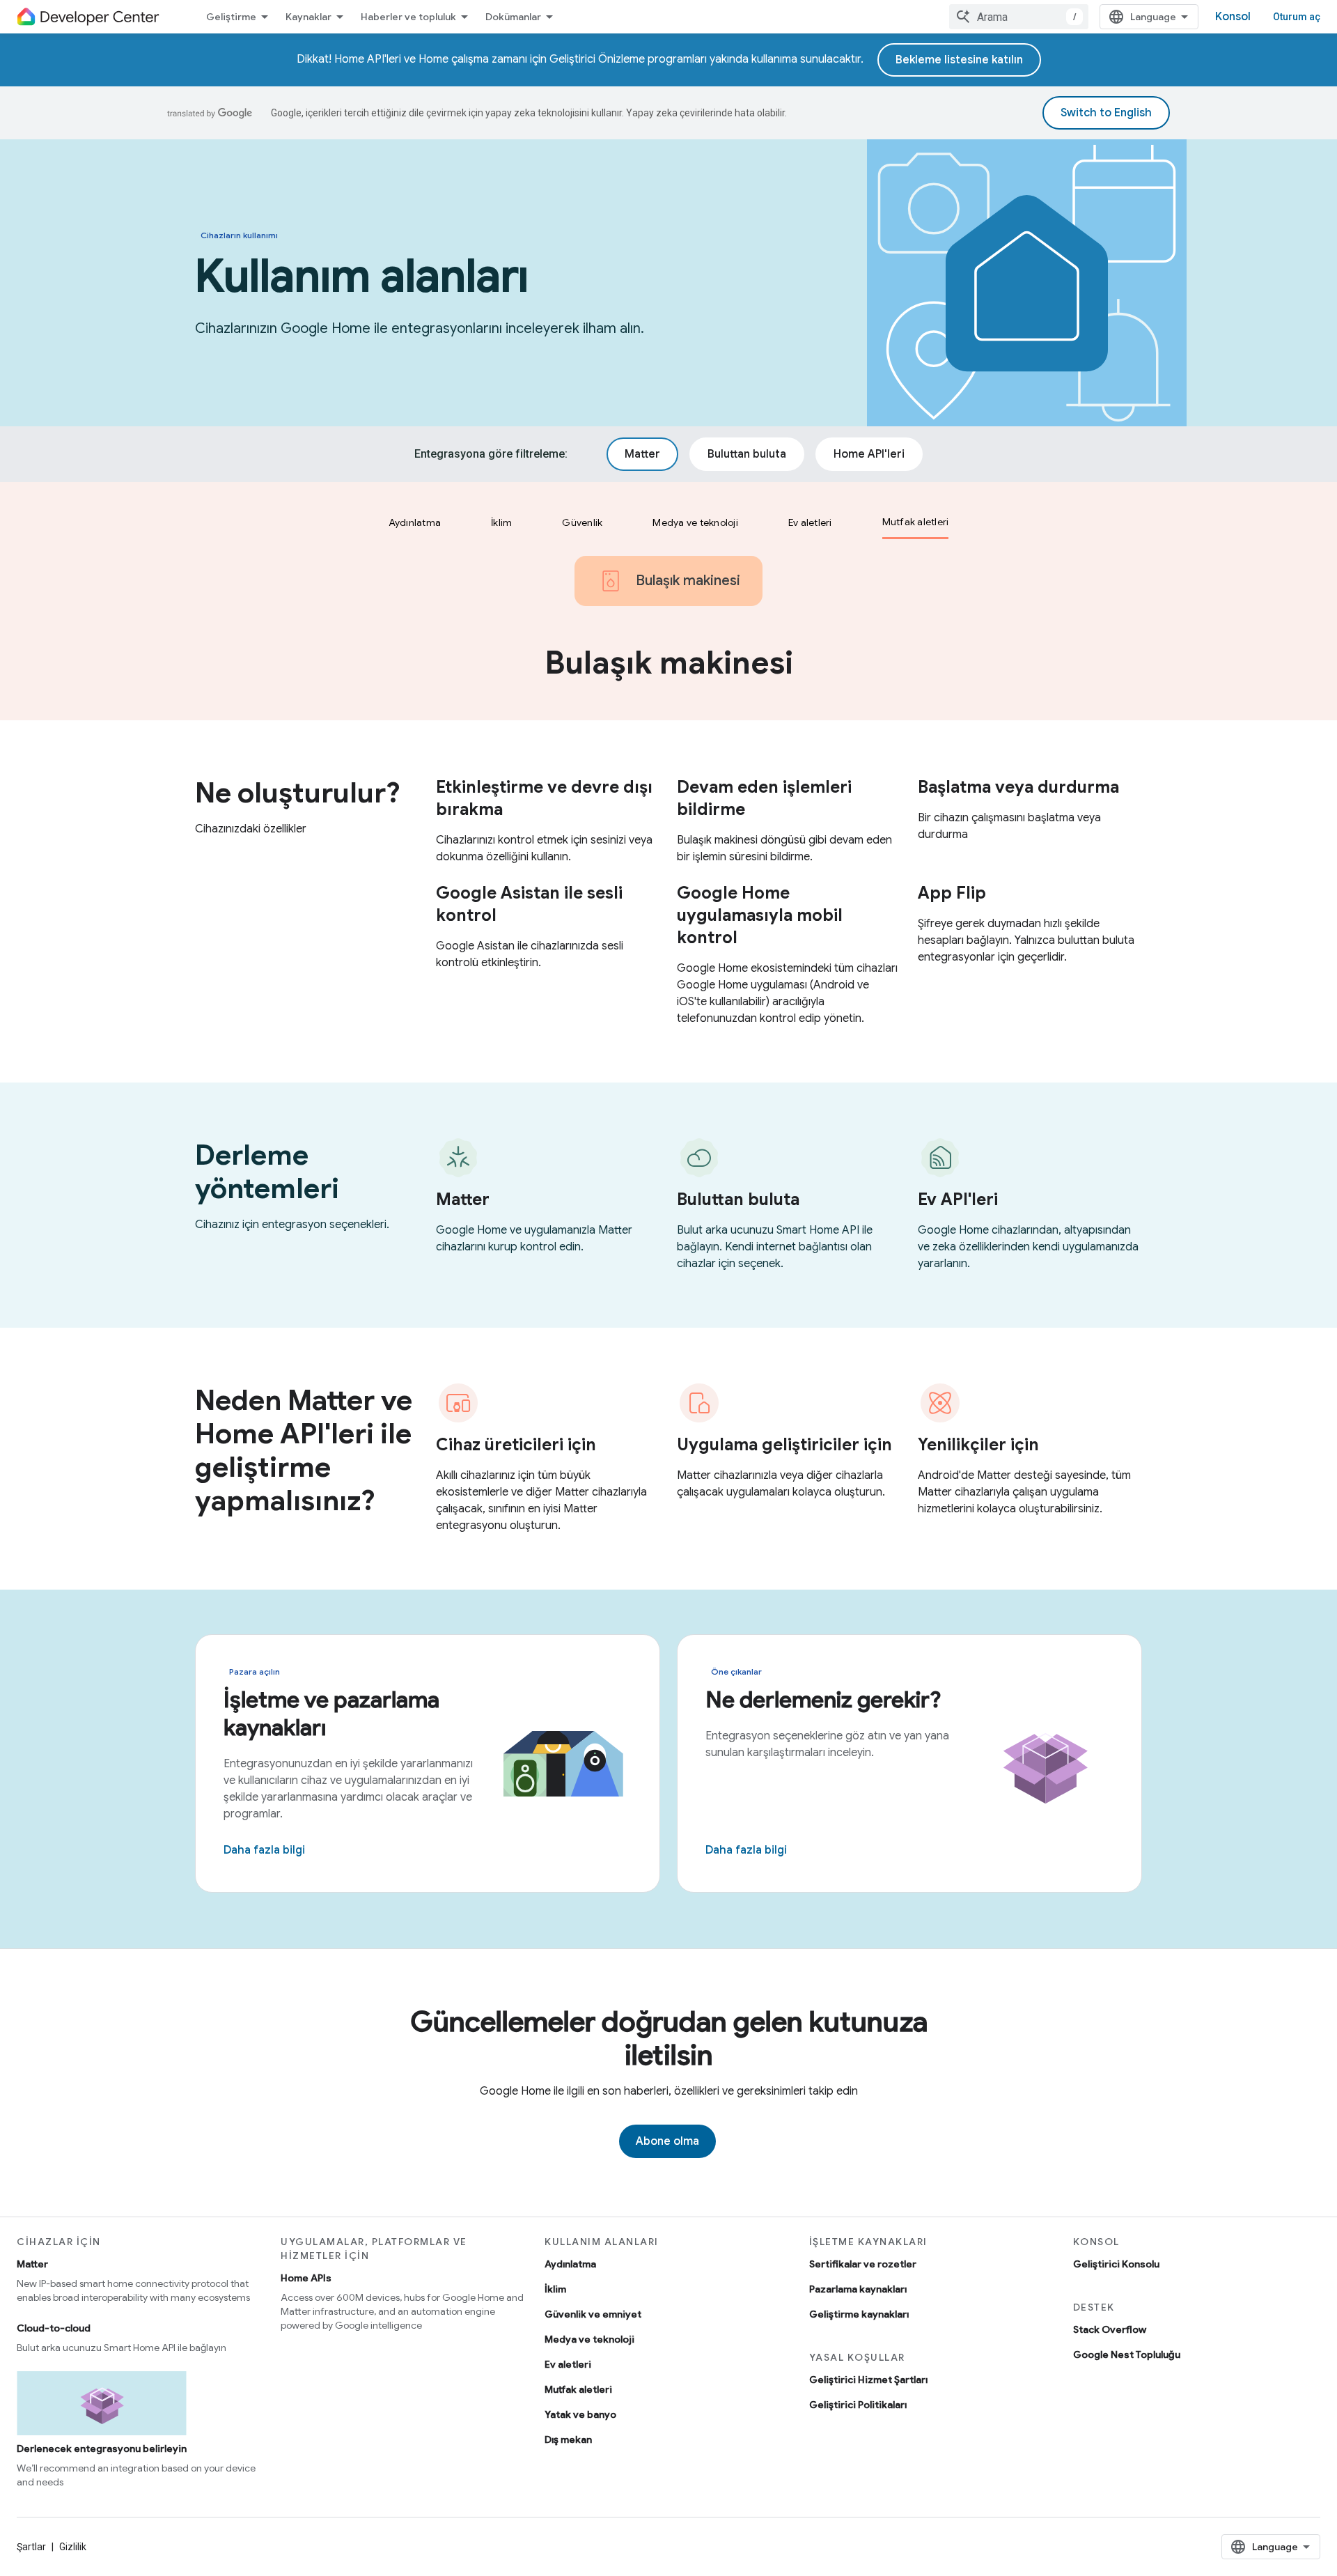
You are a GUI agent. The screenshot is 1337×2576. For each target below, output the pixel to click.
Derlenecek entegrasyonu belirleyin (102, 2449)
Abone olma (667, 2141)
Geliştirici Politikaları (858, 2405)
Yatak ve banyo (580, 2414)
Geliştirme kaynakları (859, 2314)
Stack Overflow (1110, 2329)
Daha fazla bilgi (264, 1850)
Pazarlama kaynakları (858, 2289)
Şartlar (31, 2547)
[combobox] (1019, 17)
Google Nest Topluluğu (1127, 2354)
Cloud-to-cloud (54, 2328)
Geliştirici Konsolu (1116, 2264)
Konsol (1233, 17)
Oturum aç (1297, 17)
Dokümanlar (513, 17)
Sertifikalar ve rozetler (863, 2264)
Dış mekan (568, 2439)
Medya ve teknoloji (589, 2339)
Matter (32, 2264)
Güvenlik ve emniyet (593, 2314)
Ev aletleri (568, 2364)
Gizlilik (73, 2547)
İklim (555, 2289)
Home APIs (306, 2278)
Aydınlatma (570, 2264)
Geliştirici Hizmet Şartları (868, 2380)
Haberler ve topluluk (408, 17)
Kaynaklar (308, 17)
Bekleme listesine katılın (959, 60)
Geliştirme (231, 17)
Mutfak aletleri (578, 2389)
